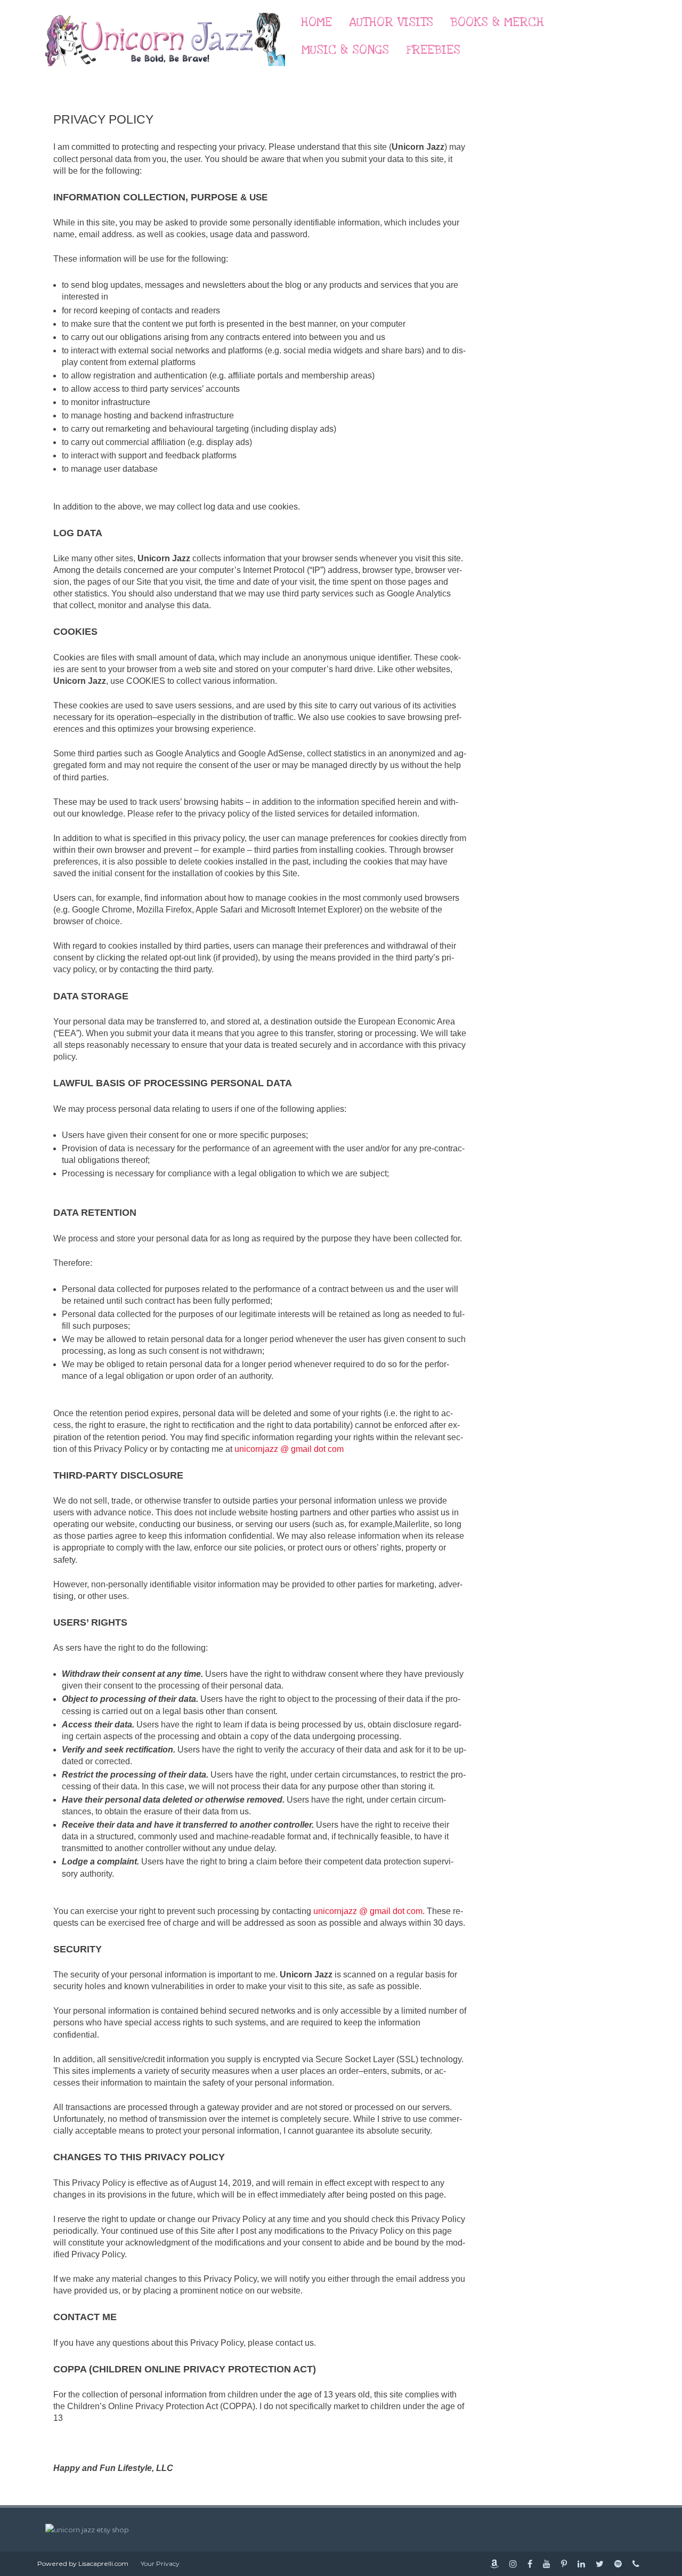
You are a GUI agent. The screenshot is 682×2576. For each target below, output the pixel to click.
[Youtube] (547, 2564)
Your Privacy (160, 2563)
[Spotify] (618, 2564)
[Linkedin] (581, 2564)
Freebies (433, 50)
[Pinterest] (564, 2564)
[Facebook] (530, 2564)
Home (316, 22)
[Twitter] (600, 2564)
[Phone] (636, 2564)
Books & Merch (497, 22)
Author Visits (391, 22)
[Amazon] (494, 2564)
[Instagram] (513, 2564)
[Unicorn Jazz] (165, 76)
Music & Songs (345, 50)
